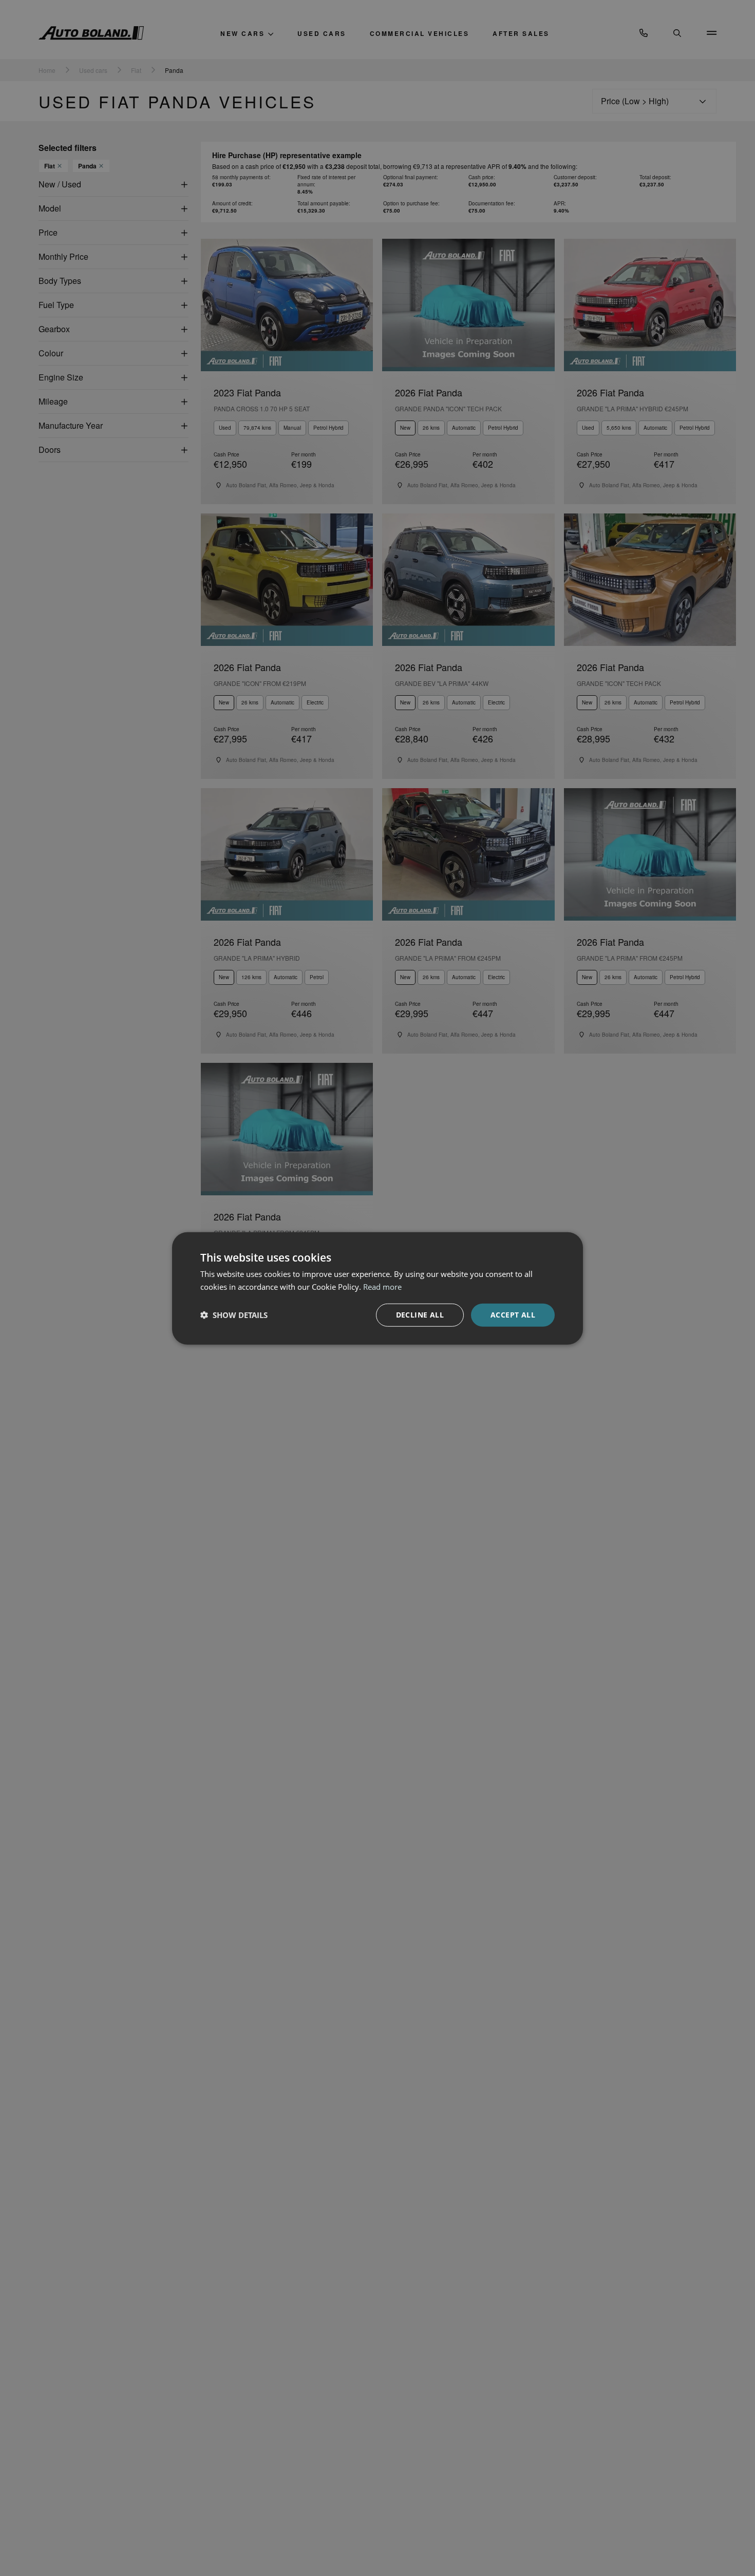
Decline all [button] (420, 1314)
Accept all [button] (513, 1314)
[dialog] (377, 1288)
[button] (234, 1314)
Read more (382, 1286)
